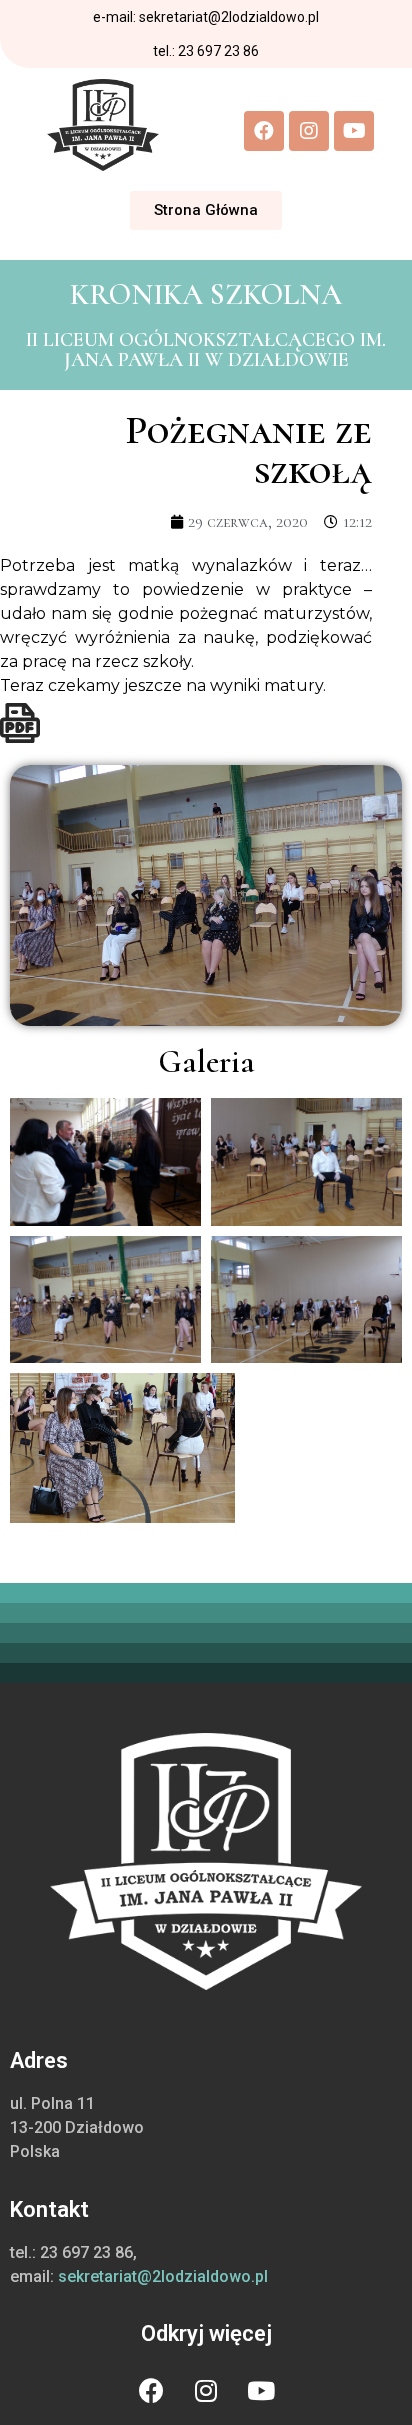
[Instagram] (309, 131)
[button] (206, 210)
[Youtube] (354, 131)
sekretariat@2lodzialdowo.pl (163, 2276)
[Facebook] (264, 131)
